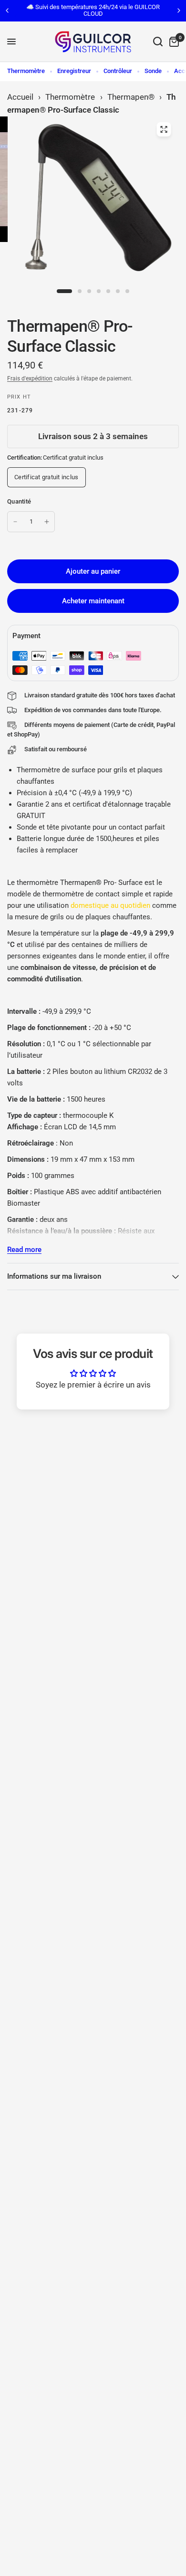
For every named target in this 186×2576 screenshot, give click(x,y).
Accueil (20, 97)
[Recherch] (158, 42)
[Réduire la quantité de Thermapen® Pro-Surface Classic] (15, 522)
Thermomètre (26, 71)
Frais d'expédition (30, 379)
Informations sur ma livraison (54, 1276)
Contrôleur (118, 71)
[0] (172, 42)
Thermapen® (131, 97)
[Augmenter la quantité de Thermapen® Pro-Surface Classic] (47, 522)
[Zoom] (164, 129)
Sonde (153, 71)
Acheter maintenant (93, 601)
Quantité (19, 501)
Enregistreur (74, 71)
